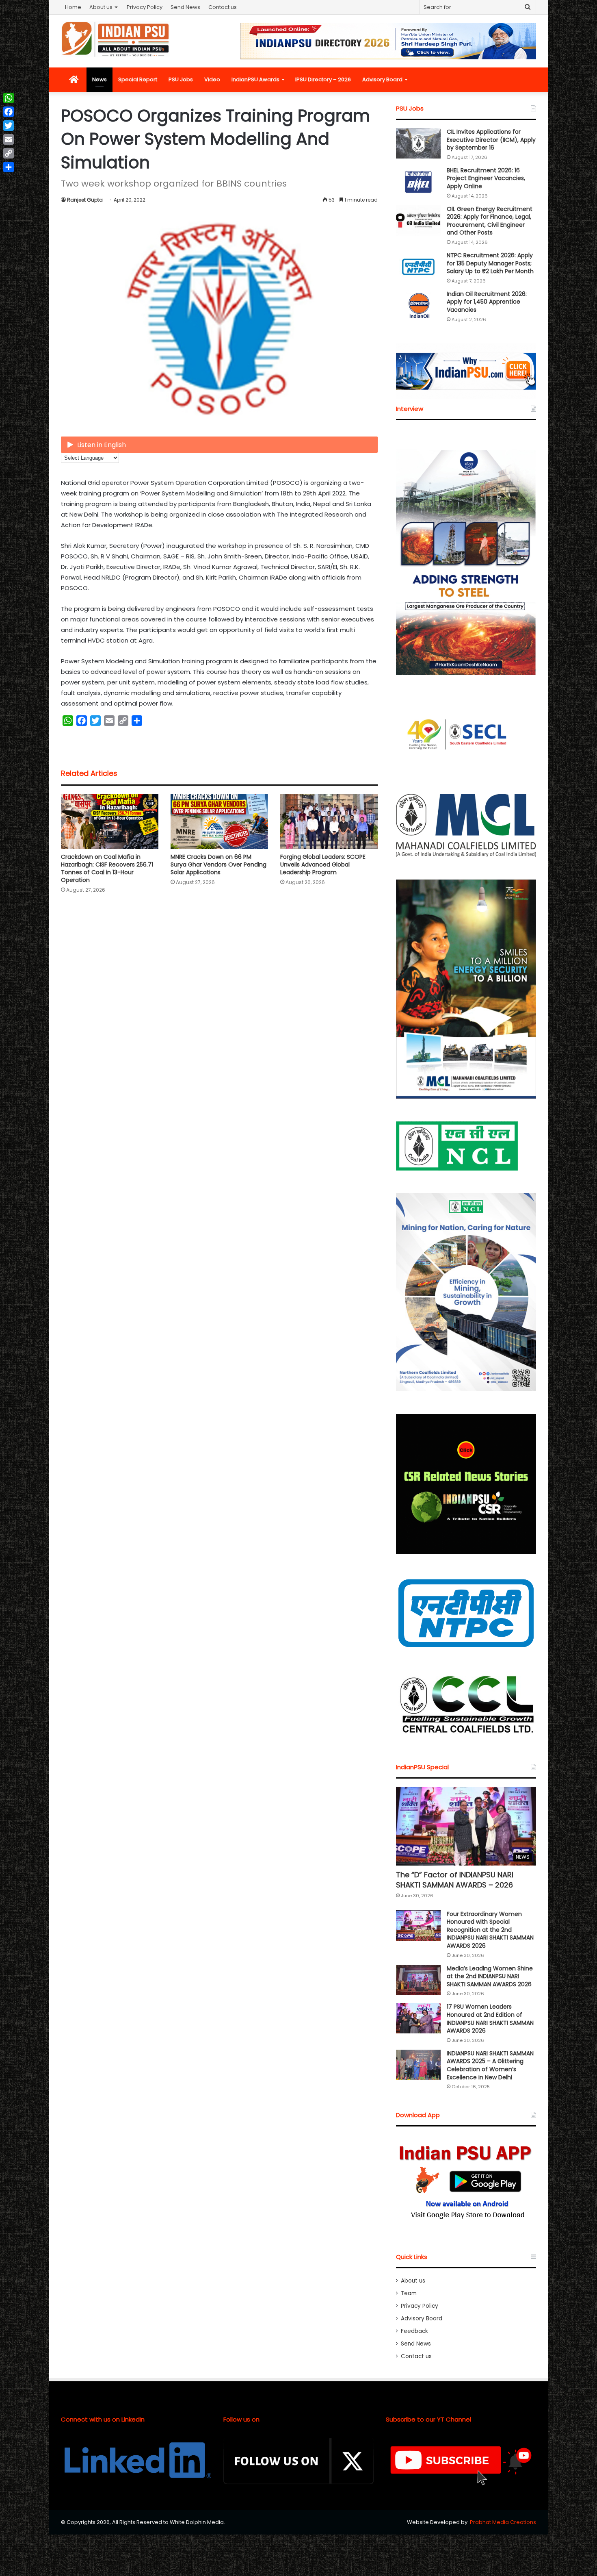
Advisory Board (382, 79)
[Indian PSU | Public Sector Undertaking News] (116, 39)
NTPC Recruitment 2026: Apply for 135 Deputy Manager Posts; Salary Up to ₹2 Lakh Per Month (490, 263)
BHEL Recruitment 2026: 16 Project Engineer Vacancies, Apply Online (486, 178)
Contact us (223, 7)
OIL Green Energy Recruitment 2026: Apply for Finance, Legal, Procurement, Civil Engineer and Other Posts (490, 221)
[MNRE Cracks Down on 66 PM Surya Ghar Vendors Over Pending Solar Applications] (219, 821)
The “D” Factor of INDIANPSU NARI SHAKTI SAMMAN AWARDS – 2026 (455, 1880)
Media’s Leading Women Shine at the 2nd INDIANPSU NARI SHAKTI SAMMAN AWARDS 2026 (490, 1976)
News (99, 79)
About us (101, 7)
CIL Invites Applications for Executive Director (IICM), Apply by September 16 (491, 140)
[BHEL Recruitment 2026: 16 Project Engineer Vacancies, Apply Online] (418, 182)
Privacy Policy (145, 7)
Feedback (414, 2331)
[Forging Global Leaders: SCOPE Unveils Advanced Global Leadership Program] (329, 821)
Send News (185, 7)
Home (73, 7)
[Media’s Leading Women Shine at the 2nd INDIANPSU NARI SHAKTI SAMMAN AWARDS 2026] (418, 1980)
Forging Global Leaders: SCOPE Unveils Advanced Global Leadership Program (323, 864)
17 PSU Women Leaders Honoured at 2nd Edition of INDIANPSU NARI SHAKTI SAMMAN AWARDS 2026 (490, 2019)
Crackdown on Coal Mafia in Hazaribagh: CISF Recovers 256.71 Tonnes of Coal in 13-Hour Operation (107, 868)
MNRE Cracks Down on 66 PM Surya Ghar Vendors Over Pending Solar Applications (218, 864)
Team (409, 2293)
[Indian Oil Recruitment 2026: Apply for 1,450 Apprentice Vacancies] (418, 305)
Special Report (138, 79)
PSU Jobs (181, 79)
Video (212, 79)
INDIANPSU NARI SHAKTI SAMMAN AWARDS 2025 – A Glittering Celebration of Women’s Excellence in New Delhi (490, 2065)
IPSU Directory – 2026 (323, 79)
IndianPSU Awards (255, 79)
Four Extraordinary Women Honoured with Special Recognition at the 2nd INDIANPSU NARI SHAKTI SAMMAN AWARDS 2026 (490, 1930)
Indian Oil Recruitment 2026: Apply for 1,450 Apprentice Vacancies (487, 302)
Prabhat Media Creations (503, 2522)
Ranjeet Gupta (85, 200)
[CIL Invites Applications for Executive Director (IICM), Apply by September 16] (418, 143)
